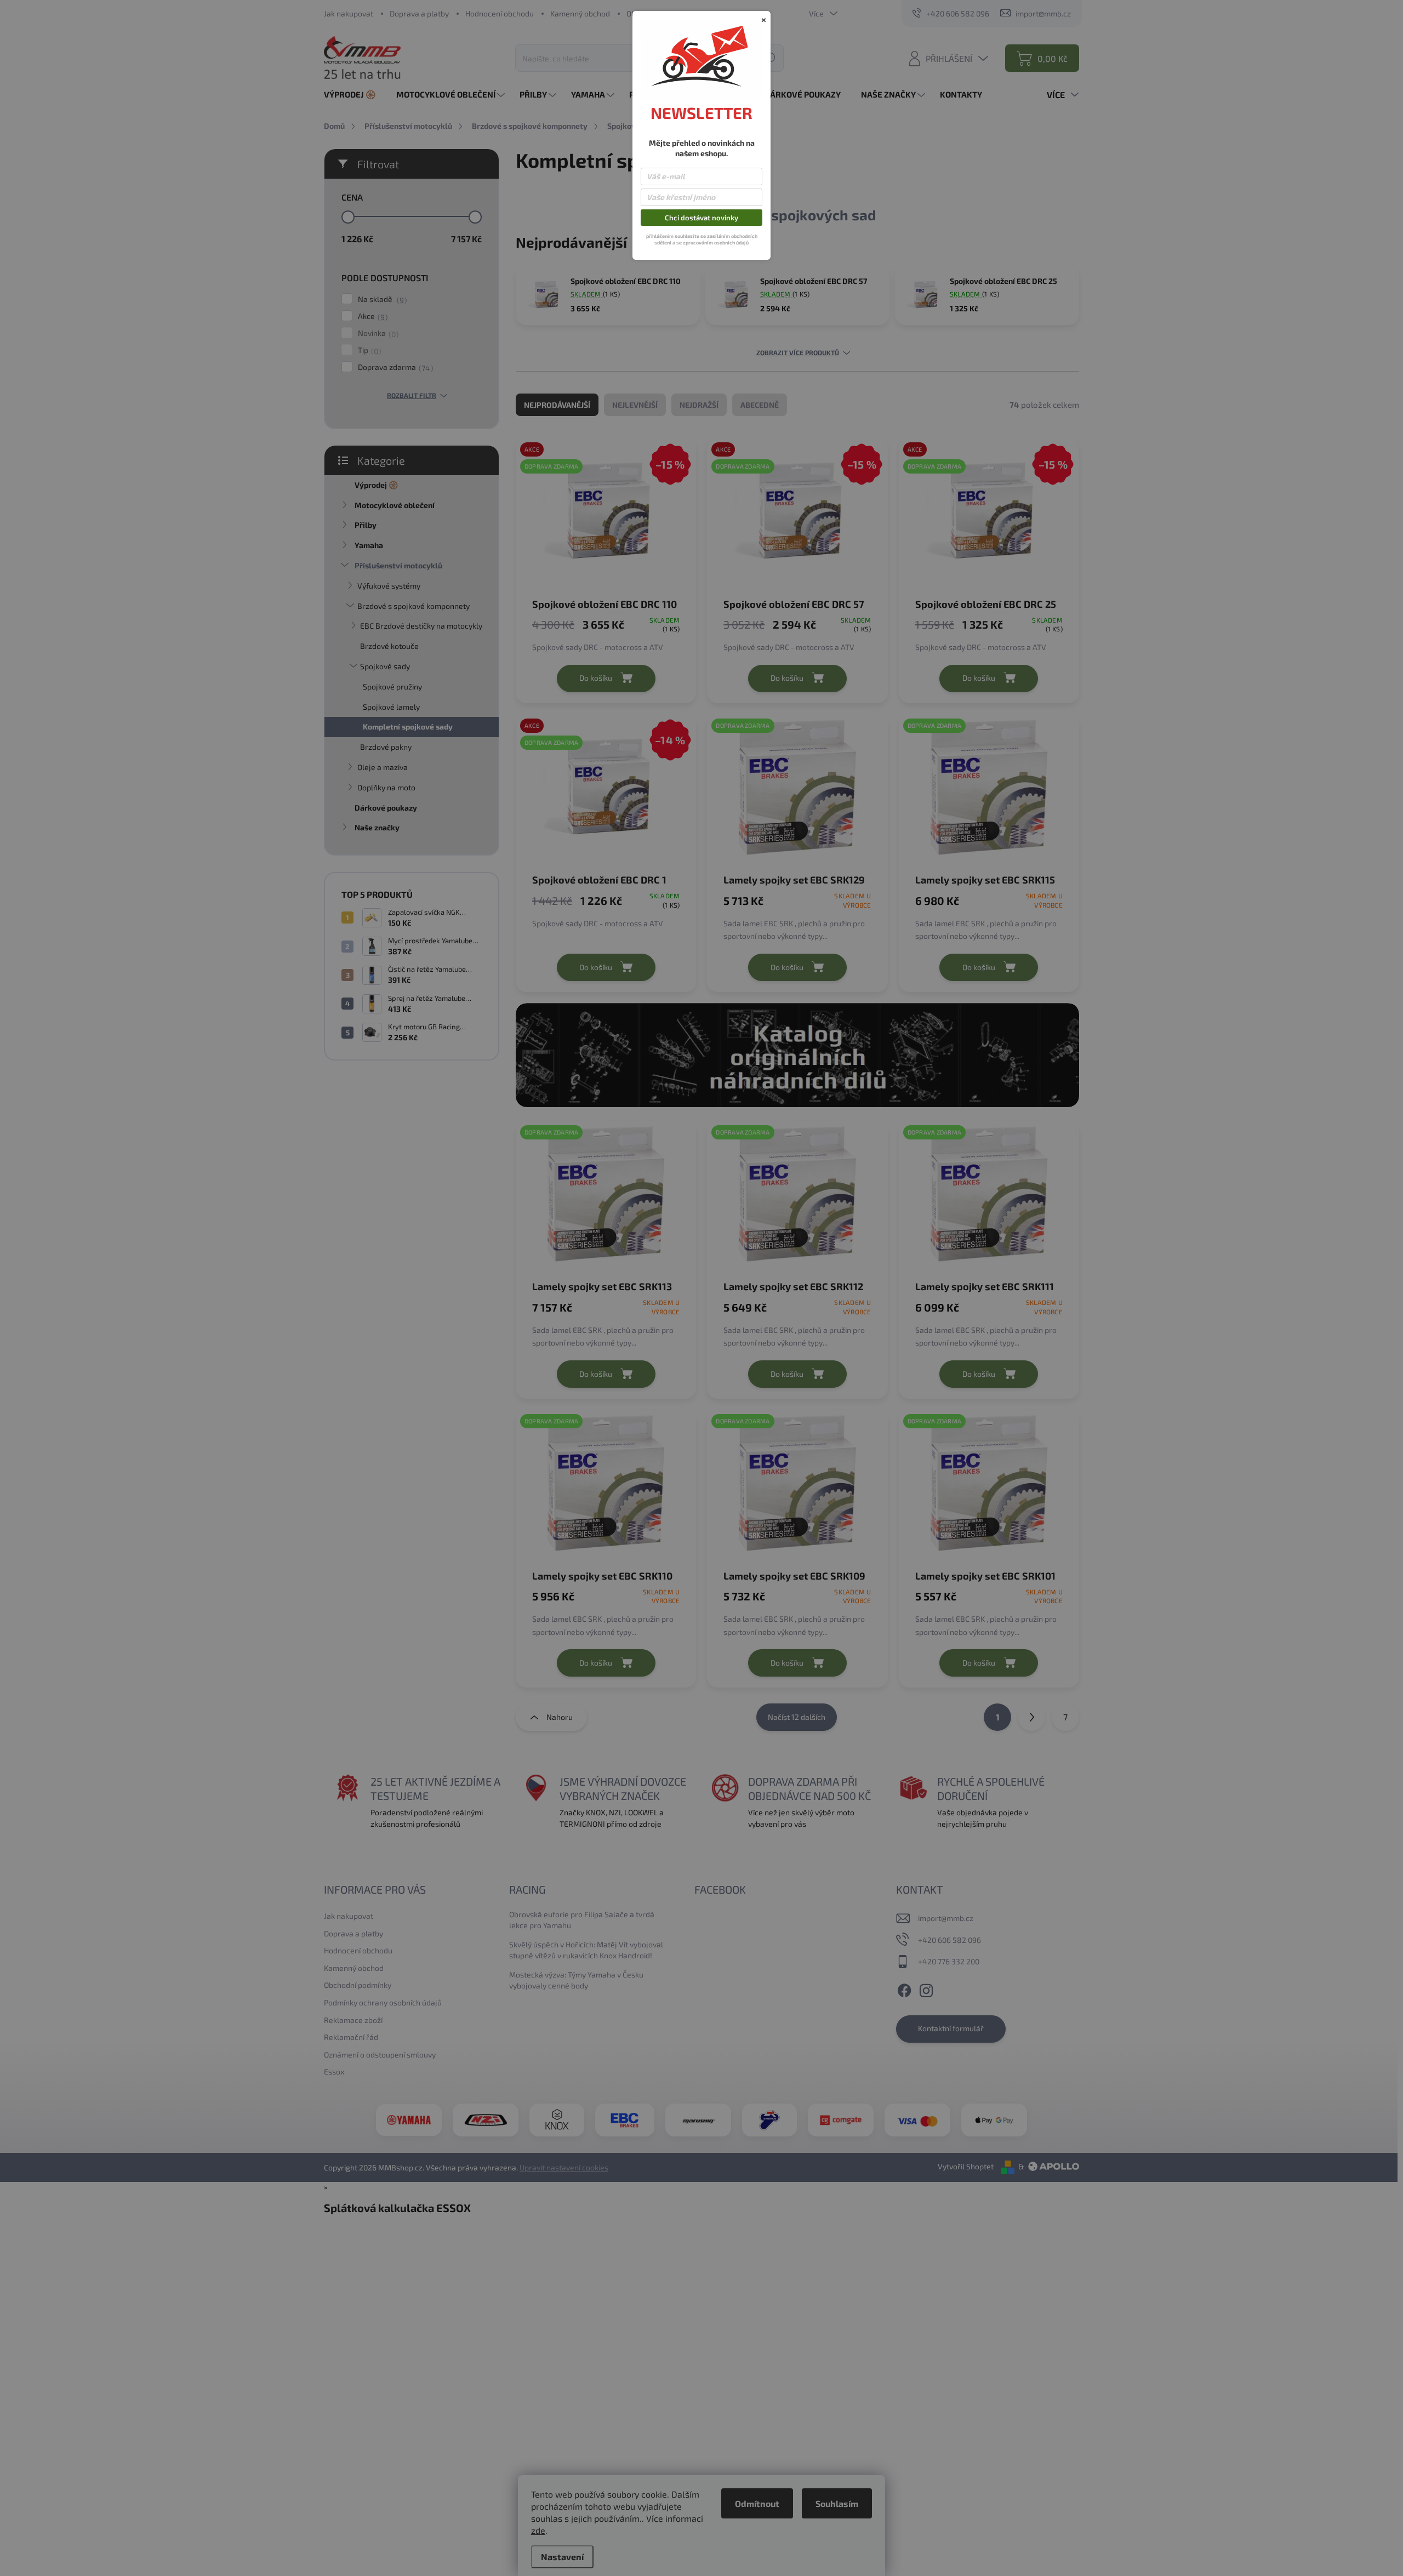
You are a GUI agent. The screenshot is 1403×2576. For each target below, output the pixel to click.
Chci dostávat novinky (701, 218)
